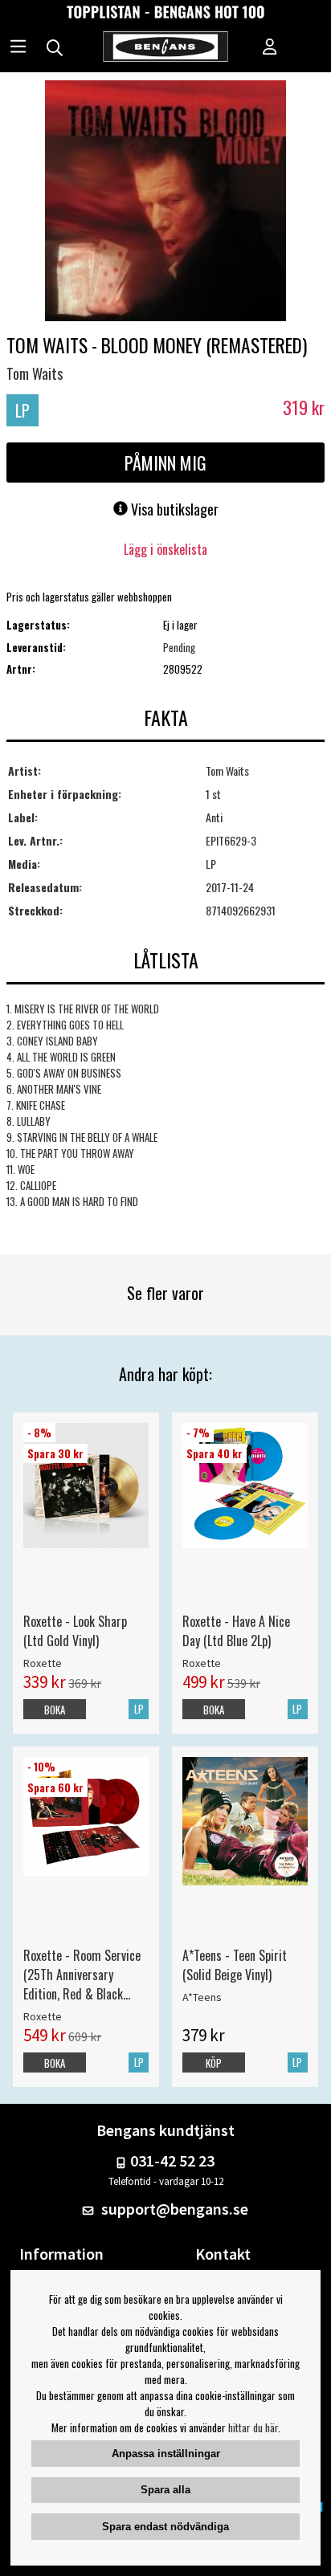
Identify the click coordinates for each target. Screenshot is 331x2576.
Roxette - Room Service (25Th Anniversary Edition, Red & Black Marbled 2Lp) (82, 1975)
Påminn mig (165, 463)
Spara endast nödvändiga (165, 2527)
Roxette (43, 1663)
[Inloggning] (270, 48)
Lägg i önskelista (165, 549)
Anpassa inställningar (166, 2454)
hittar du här (253, 2427)
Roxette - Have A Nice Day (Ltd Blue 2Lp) (236, 1631)
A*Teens (202, 1997)
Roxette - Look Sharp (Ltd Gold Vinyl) (75, 1631)
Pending (179, 647)
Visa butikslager (173, 509)
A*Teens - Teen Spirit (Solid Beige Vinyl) (235, 1965)
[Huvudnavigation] (18, 48)
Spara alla (165, 2490)
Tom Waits (35, 373)
